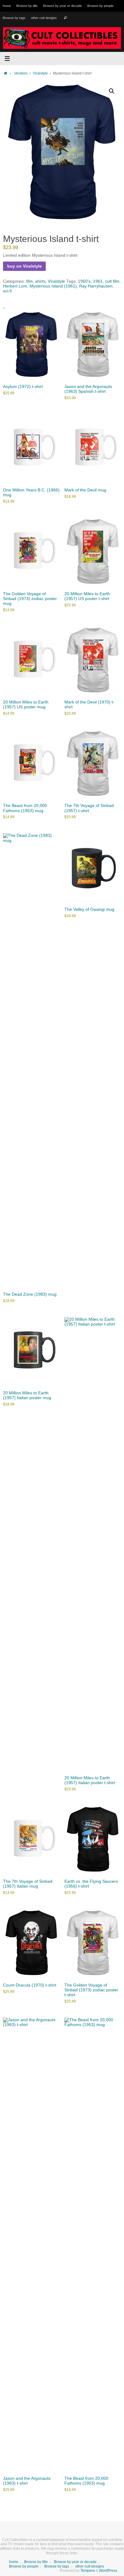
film (29, 281)
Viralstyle (40, 73)
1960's (84, 281)
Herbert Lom (15, 286)
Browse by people (100, 6)
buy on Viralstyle (25, 266)
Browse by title (27, 6)
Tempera (88, 2571)
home (7, 6)
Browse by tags (14, 18)
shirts (40, 281)
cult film (112, 281)
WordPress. (108, 2571)
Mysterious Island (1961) (53, 286)
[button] (112, 91)
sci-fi (7, 291)
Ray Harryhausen (96, 286)
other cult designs (44, 18)
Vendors (21, 73)
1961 (98, 281)
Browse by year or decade (62, 6)
